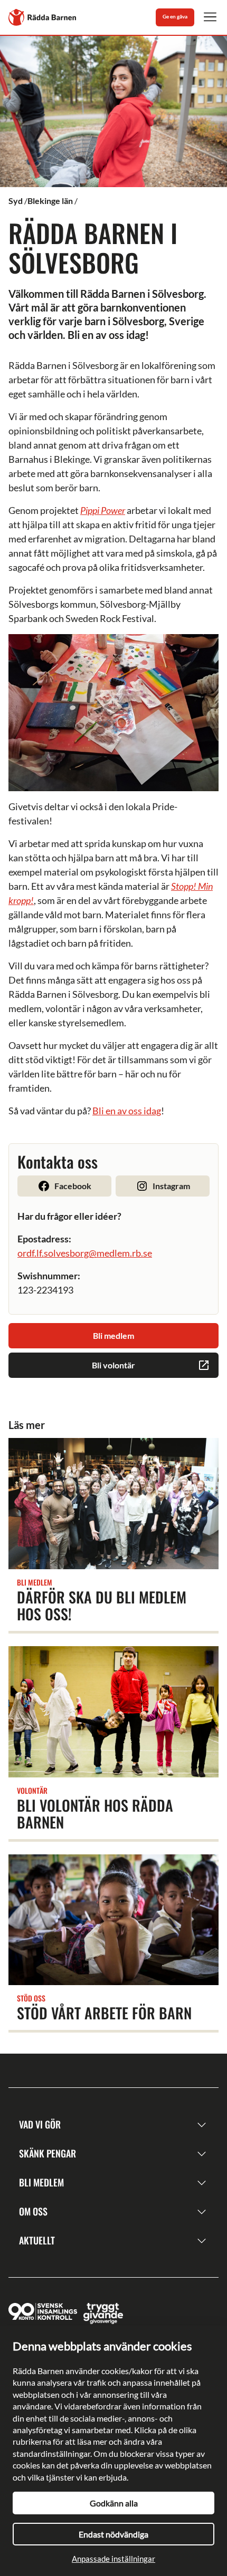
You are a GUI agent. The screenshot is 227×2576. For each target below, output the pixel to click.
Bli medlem (41, 2182)
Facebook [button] (73, 1186)
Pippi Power (103, 510)
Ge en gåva (175, 16)
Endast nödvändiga (113, 2534)
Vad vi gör (40, 2124)
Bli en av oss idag (127, 1111)
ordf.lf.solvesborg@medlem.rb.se (85, 1253)
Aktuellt (37, 2240)
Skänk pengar (48, 2153)
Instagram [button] (171, 1186)
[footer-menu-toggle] (202, 2125)
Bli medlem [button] (113, 1335)
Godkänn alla (114, 2503)
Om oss (33, 2211)
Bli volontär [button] (113, 1365)
